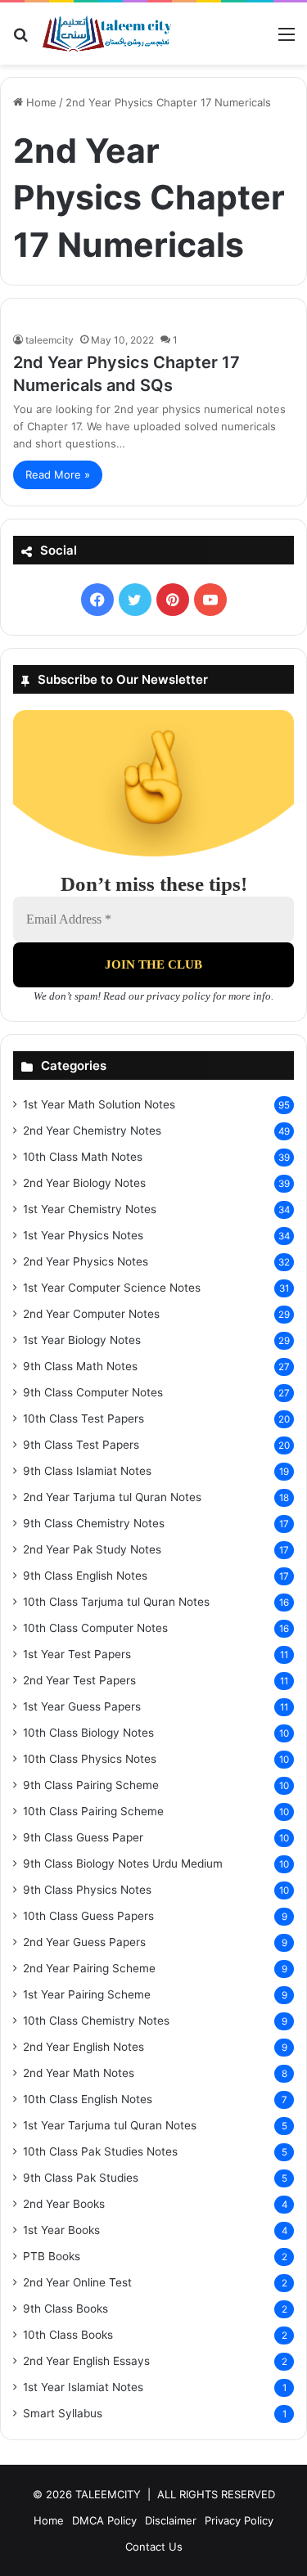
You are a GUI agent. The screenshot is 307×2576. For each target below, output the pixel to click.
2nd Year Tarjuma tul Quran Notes (112, 1497)
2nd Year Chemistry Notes (92, 1131)
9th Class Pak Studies (81, 2178)
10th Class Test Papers (84, 1418)
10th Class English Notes (88, 2099)
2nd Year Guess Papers (84, 1942)
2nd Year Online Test (77, 2282)
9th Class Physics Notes (87, 1890)
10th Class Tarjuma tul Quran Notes (116, 1602)
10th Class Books (68, 2335)
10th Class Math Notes (83, 1157)
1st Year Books (61, 2230)
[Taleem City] (106, 34)
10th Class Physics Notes (90, 1759)
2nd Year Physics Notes (86, 1261)
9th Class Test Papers (81, 1445)
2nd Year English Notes (84, 2047)
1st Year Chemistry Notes (90, 1209)
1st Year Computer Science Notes (112, 1288)
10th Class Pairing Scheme (93, 1811)
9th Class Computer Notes (93, 1392)
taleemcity (50, 340)
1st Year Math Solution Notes (99, 1104)
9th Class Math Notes (80, 1366)
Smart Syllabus (63, 2413)
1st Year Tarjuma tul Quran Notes (110, 2125)
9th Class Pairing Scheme (91, 1785)
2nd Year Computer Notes (91, 1314)
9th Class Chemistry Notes (94, 1523)
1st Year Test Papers (77, 1654)
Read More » (58, 474)
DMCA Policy (104, 2520)
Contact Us (154, 2547)
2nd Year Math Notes (79, 2073)
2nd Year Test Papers (79, 1680)
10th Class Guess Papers (88, 1916)
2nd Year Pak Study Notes (92, 1549)
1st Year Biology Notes (82, 1340)
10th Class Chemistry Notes (96, 2021)
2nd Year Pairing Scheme (89, 1968)
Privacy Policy (239, 2520)
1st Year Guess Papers (82, 1706)
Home (40, 102)
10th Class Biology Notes (88, 1733)
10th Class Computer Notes (95, 1628)
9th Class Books (65, 2309)
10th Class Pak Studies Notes (100, 2151)
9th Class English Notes (85, 1576)
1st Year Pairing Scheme (87, 1994)
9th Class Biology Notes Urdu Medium (123, 1863)
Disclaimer (171, 2520)
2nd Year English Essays (86, 2361)
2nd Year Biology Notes (84, 1183)
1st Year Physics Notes (83, 1235)
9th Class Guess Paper (83, 1837)
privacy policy (178, 996)
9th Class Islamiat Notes (87, 1471)
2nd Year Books (64, 2204)
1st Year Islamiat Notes (83, 2387)
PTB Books (52, 2256)
